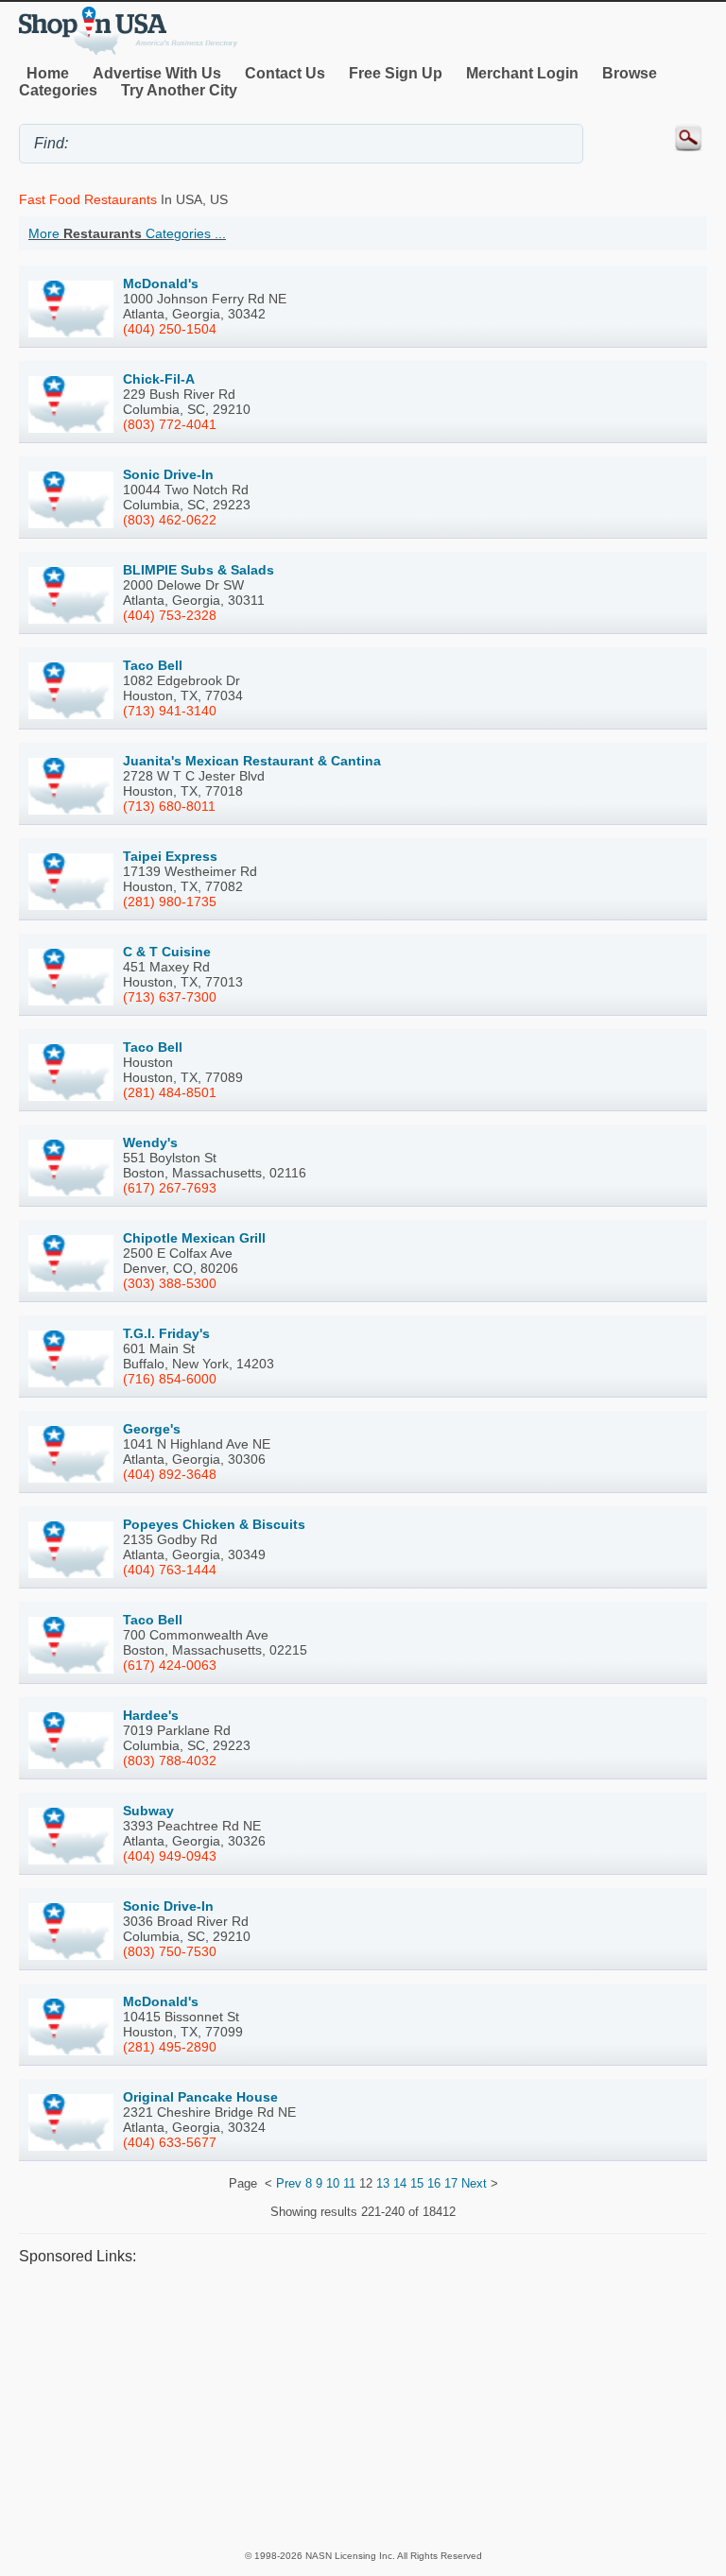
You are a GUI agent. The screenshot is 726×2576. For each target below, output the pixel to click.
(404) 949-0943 (170, 1856)
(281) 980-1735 (170, 902)
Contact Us (285, 73)
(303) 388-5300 (170, 1283)
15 (417, 2183)
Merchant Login (522, 73)
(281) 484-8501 (170, 1092)
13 (383, 2183)
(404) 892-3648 (170, 1474)
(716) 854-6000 (170, 1379)
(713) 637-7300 (170, 997)
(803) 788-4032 (170, 1760)
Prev (289, 2183)
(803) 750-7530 (170, 1951)
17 (451, 2183)
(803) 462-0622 (170, 520)
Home (48, 73)
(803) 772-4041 (170, 424)
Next (474, 2183)
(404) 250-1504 (170, 329)
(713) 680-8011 (169, 806)
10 (333, 2183)
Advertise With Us (157, 73)
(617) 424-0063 (170, 1665)
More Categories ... (127, 233)
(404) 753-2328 (170, 615)
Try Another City (179, 90)
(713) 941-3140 (170, 711)
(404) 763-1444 (170, 1570)
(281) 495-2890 (170, 2047)
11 (349, 2183)
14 (400, 2183)
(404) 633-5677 (170, 2142)
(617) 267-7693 (170, 1188)
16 (434, 2183)
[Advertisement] (363, 2407)
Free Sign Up (396, 73)
